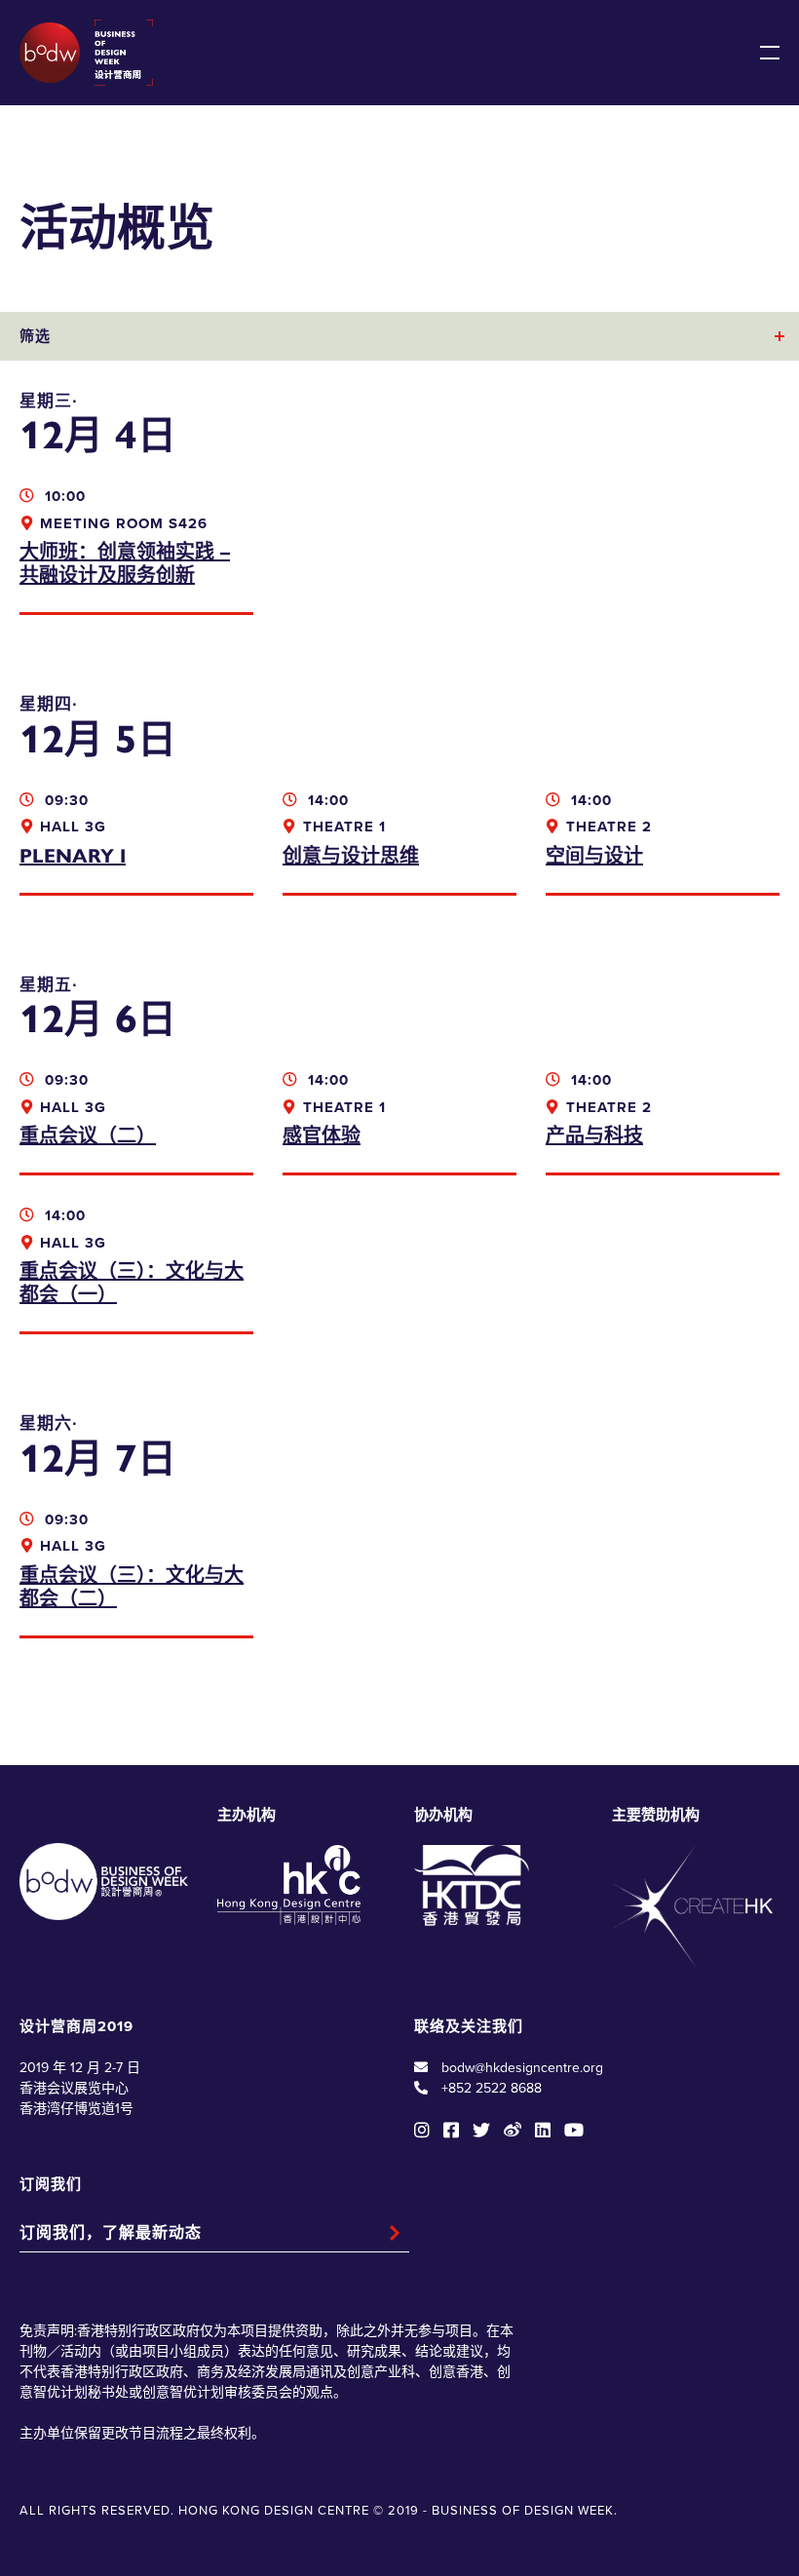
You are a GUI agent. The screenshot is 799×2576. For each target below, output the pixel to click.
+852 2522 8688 (492, 2088)
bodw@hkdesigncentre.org (522, 2068)
